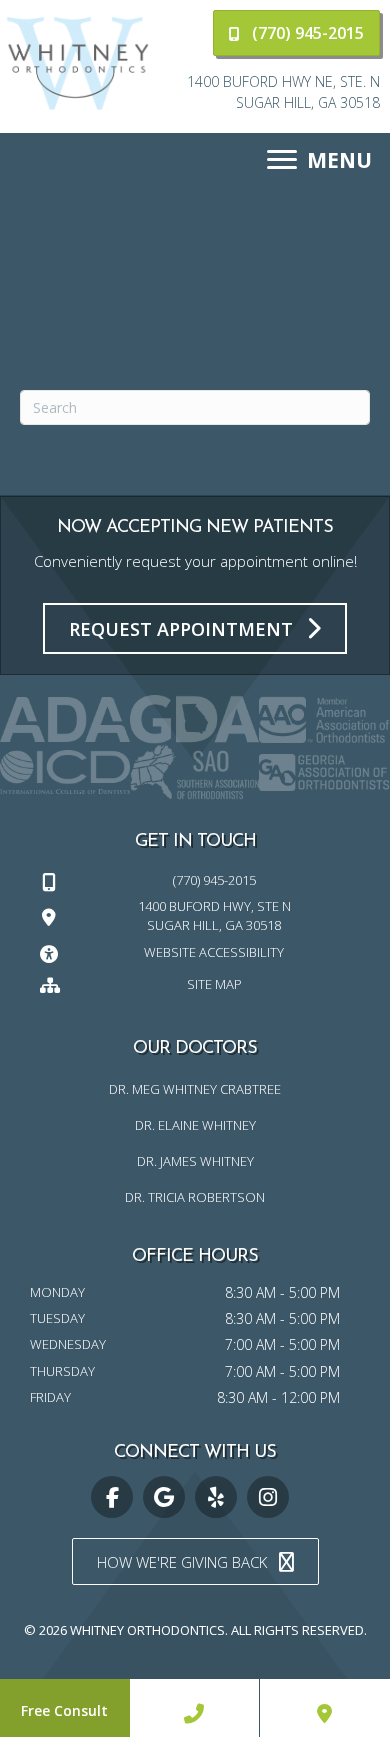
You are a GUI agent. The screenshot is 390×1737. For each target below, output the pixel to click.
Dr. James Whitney (195, 1161)
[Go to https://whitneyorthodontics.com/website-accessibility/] (195, 952)
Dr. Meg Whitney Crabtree (195, 1089)
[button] (296, 33)
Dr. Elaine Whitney (195, 1125)
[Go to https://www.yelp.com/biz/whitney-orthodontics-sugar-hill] (216, 1497)
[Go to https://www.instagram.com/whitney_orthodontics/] (268, 1497)
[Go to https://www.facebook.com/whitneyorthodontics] (112, 1497)
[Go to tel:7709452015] (195, 880)
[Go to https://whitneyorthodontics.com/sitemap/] (195, 983)
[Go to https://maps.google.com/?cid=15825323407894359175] (164, 1497)
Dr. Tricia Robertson (195, 1197)
